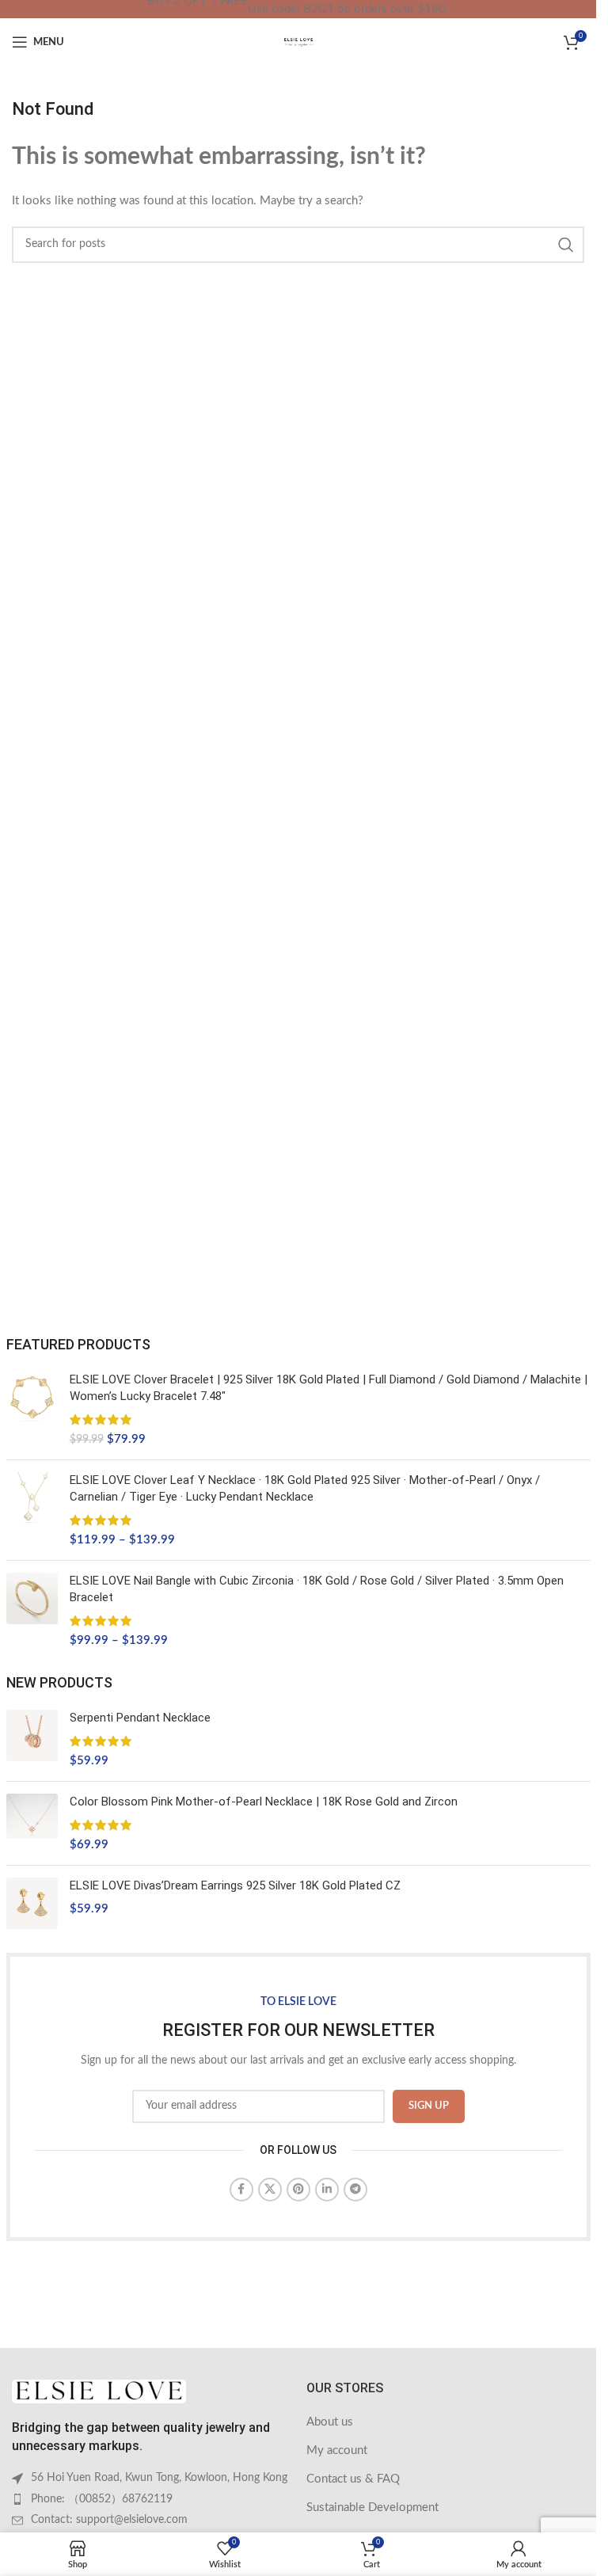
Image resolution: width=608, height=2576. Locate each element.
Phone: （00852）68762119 (102, 2499)
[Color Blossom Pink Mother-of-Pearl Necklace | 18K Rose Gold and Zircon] (32, 1823)
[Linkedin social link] (327, 2190)
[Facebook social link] (241, 2190)
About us (330, 2422)
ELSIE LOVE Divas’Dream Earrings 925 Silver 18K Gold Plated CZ (235, 1885)
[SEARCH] (566, 245)
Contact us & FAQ (353, 2479)
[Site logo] (298, 42)
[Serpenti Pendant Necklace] (32, 1739)
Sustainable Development (372, 2508)
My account (337, 2450)
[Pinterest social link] (298, 2190)
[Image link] (99, 2391)
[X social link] (270, 2190)
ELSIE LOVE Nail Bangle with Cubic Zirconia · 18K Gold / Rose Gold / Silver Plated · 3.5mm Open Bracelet (317, 1589)
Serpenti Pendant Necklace (140, 1718)
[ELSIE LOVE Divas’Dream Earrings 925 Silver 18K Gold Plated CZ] (32, 1903)
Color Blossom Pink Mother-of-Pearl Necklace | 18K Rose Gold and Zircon (264, 1802)
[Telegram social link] (355, 2190)
